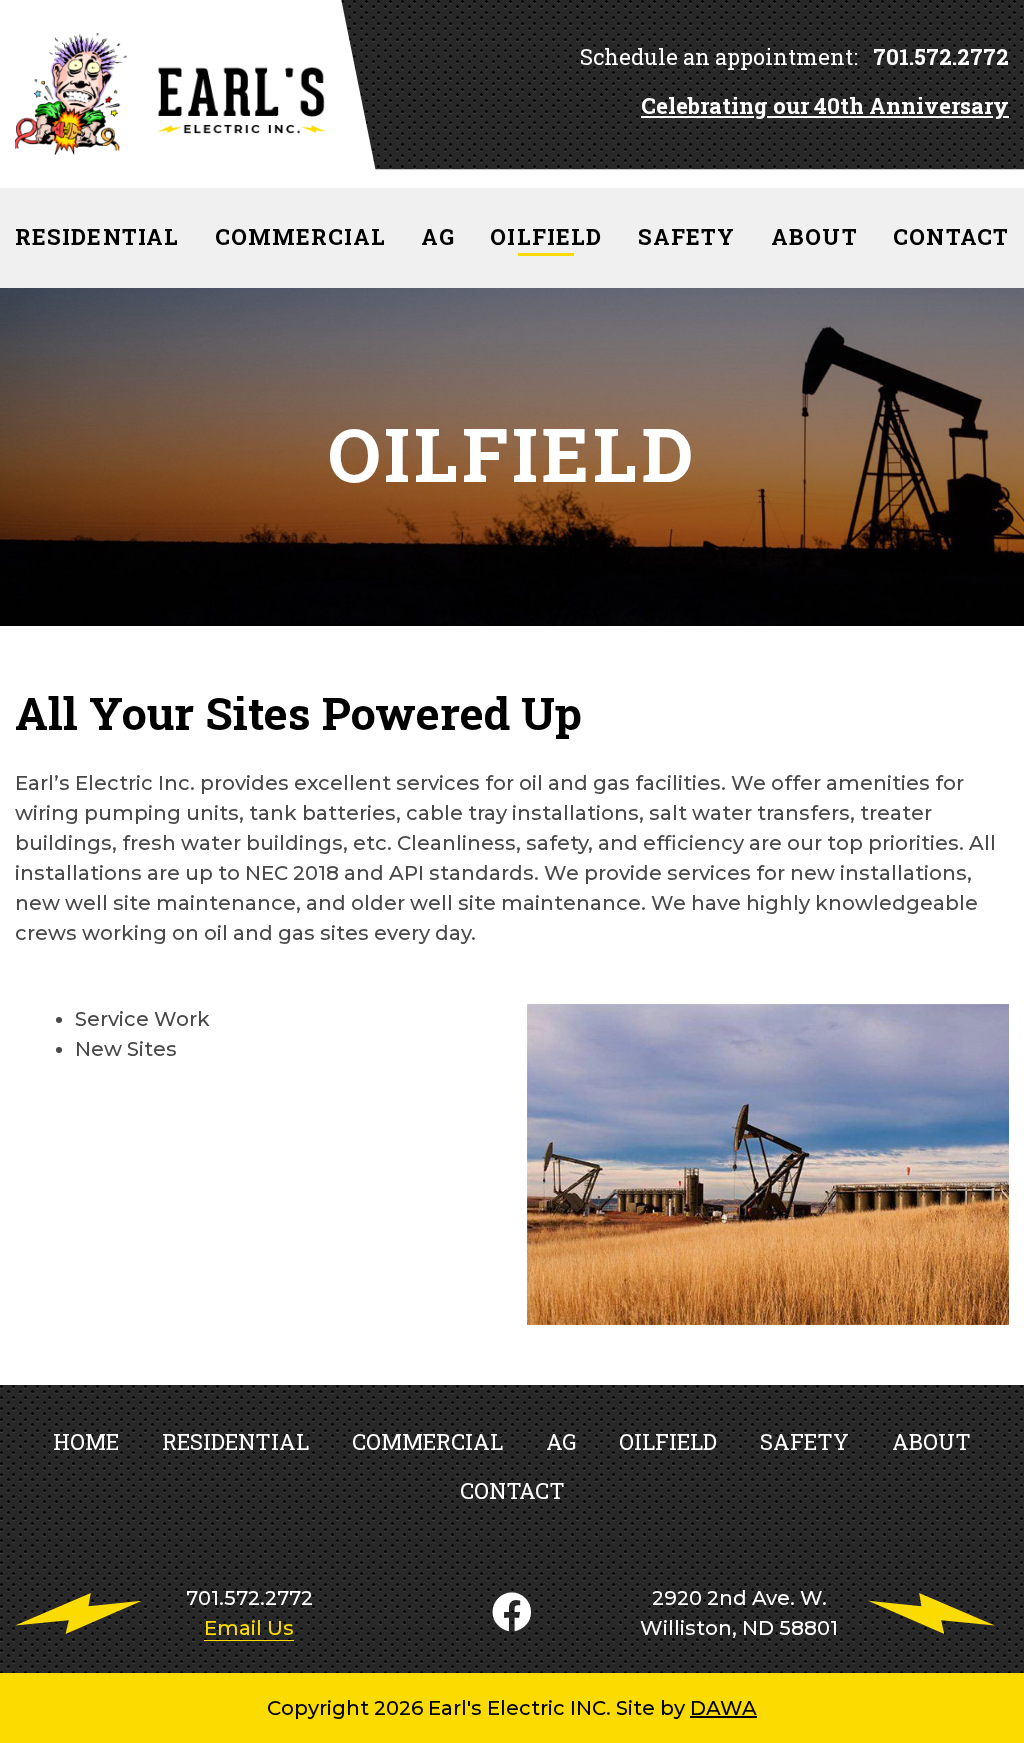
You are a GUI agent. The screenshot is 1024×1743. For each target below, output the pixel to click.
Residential (235, 1441)
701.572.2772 (938, 56)
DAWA (723, 1708)
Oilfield (668, 1441)
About (931, 1441)
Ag (561, 1441)
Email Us (249, 1628)
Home (86, 1441)
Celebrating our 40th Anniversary (825, 105)
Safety (804, 1441)
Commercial (427, 1441)
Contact (512, 1490)
